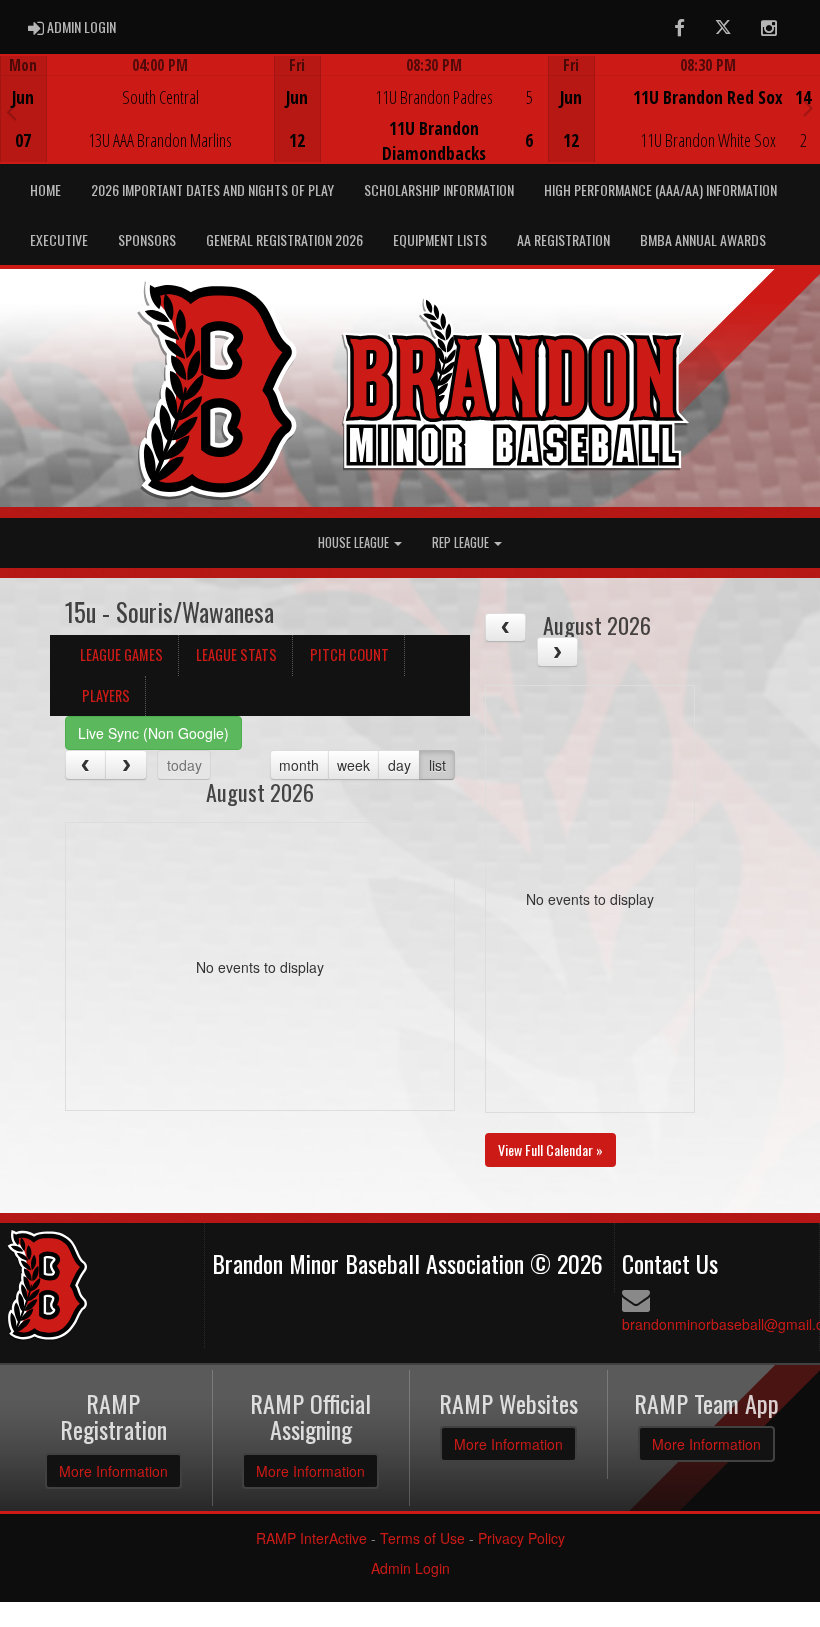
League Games (121, 654)
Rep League (462, 542)
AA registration (563, 239)
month (299, 765)
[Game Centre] (137, 124)
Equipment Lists (440, 239)
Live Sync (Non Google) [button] (153, 733)
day (399, 765)
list (437, 765)
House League (355, 542)
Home (45, 189)
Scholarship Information (439, 189)
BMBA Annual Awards (703, 239)
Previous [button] (11, 111)
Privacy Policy (521, 1538)
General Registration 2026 (284, 239)
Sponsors (147, 239)
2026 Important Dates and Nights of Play (212, 189)
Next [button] (808, 107)
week (353, 765)
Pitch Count (349, 654)
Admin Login (410, 1568)
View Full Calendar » (550, 1149)
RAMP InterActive (311, 1538)
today (184, 765)
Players (106, 695)
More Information (113, 1471)
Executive (59, 239)
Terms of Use (422, 1538)
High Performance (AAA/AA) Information (660, 189)
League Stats (236, 654)
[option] (137, 109)
